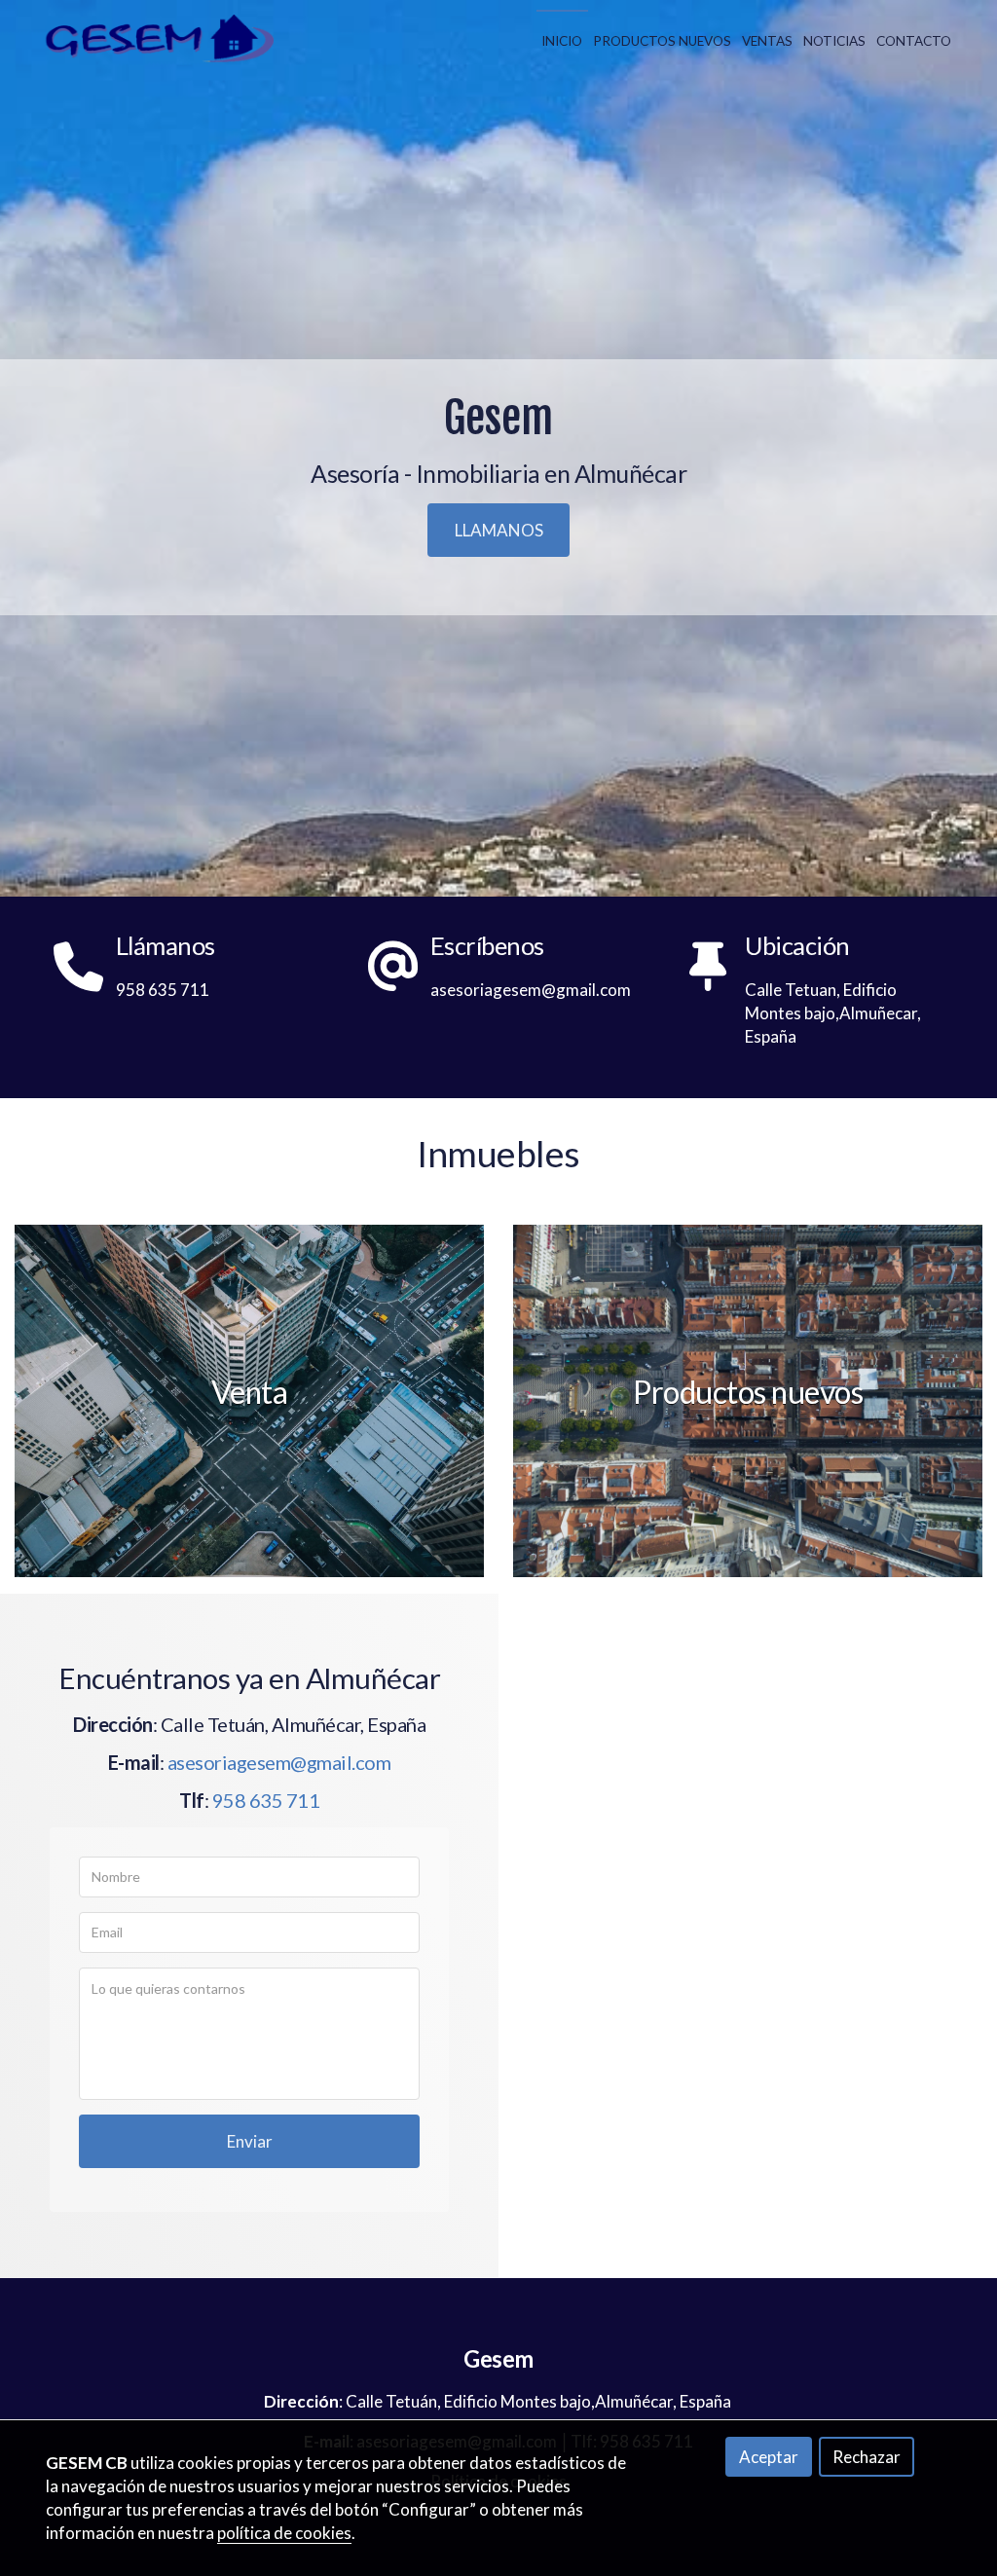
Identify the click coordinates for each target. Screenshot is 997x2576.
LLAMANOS (499, 530)
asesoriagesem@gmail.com (279, 1762)
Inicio (562, 41)
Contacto (914, 41)
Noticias (834, 41)
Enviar (250, 2141)
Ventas (767, 41)
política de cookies (284, 2533)
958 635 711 (266, 1800)
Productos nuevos (662, 41)
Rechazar (867, 2457)
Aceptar (769, 2457)
